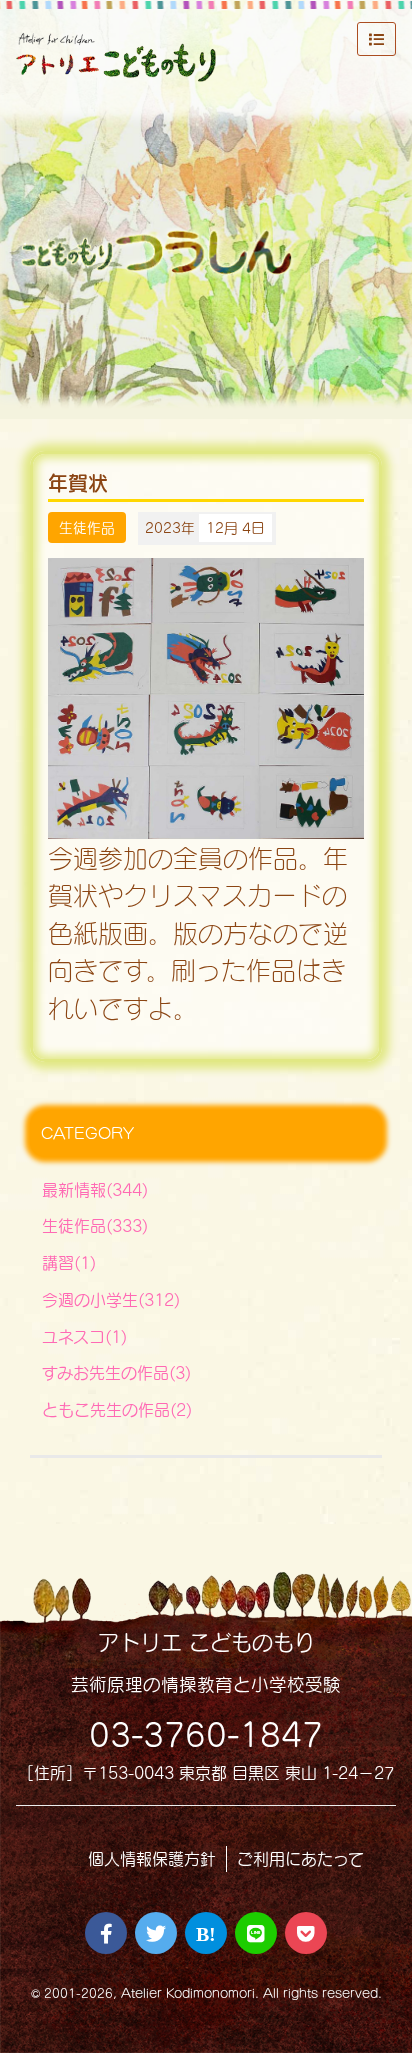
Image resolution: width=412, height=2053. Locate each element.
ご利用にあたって (300, 1858)
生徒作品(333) (95, 1225)
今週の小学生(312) (111, 1299)
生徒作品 (87, 527)
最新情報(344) (95, 1189)
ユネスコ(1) (84, 1336)
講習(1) (69, 1262)
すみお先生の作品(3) (116, 1372)
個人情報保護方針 (152, 1858)
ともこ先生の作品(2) (117, 1409)
